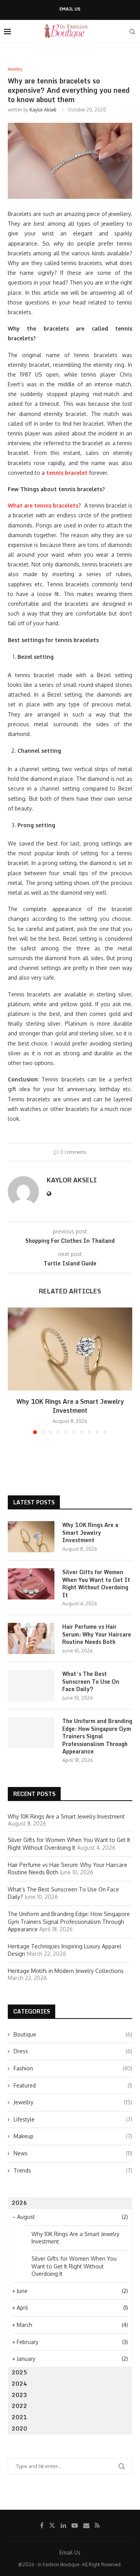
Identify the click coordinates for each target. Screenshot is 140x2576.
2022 (19, 2406)
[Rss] (97, 2525)
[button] (14, 1370)
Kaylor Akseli (43, 110)
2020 (19, 2428)
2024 (19, 2384)
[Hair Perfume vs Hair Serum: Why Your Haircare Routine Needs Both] (31, 1638)
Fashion (73, 2068)
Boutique (73, 2034)
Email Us (70, 9)
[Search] (132, 32)
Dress (73, 2051)
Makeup (73, 2136)
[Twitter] (52, 2525)
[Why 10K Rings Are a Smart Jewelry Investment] (70, 1349)
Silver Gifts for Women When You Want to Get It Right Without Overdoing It (96, 1583)
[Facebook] (42, 2525)
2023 (19, 2395)
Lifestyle (73, 2119)
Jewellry (73, 2102)
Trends (73, 2170)
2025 (19, 2372)
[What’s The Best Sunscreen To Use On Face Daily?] (31, 1686)
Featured (73, 2085)
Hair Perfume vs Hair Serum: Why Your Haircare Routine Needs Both (97, 1634)
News (73, 2153)
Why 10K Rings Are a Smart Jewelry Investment (70, 1406)
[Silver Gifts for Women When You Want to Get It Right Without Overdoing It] (31, 1584)
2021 (19, 2417)
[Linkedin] (63, 2525)
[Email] (86, 2525)
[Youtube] (75, 2525)
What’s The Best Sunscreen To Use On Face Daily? (91, 1682)
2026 (19, 2203)
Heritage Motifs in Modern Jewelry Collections (66, 1971)
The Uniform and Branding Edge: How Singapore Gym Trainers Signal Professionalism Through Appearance (97, 1736)
